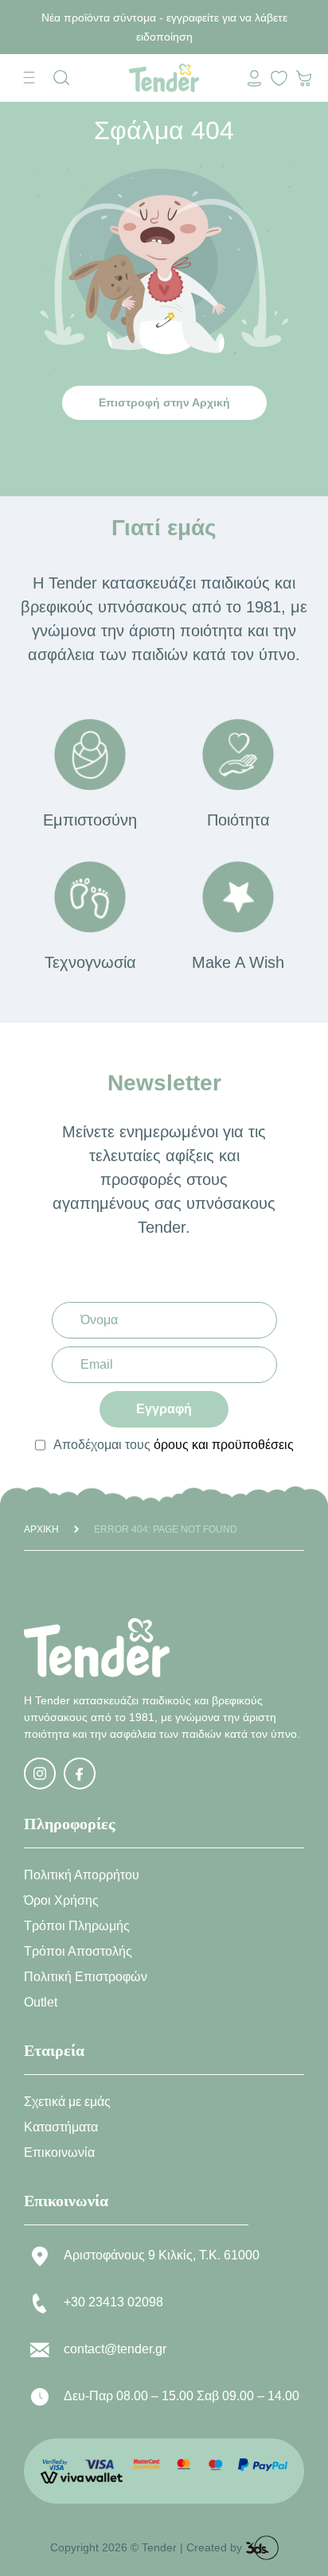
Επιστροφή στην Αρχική (164, 402)
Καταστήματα (61, 2127)
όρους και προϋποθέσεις (224, 1445)
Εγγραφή (164, 1409)
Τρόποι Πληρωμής (77, 1926)
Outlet (41, 2002)
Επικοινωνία (59, 2152)
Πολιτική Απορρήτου (82, 1875)
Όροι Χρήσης (61, 1900)
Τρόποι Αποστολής (78, 1951)
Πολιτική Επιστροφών (86, 1977)
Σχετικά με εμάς (67, 2102)
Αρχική (41, 1529)
